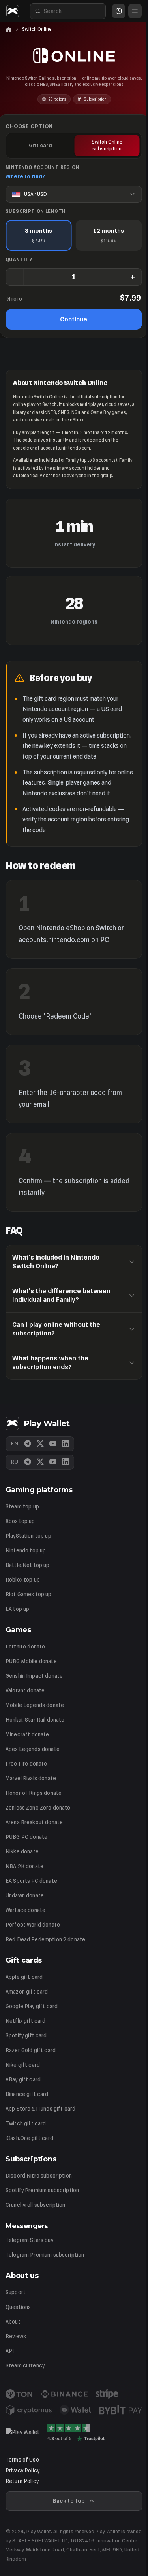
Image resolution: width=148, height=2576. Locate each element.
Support (16, 2292)
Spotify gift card (26, 2036)
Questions (18, 2307)
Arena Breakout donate (34, 1822)
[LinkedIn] (66, 1444)
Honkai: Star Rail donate (35, 1720)
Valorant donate (25, 1691)
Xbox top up (20, 1521)
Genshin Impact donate (34, 1676)
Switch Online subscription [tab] (107, 145)
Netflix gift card (26, 2021)
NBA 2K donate (24, 1866)
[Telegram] (28, 1444)
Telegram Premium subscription (45, 2255)
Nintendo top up (26, 1551)
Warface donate (25, 1910)
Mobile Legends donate (35, 1705)
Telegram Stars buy (29, 2240)
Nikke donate (22, 1852)
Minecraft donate (27, 1735)
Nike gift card (23, 2065)
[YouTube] (53, 1444)
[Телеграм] (28, 1462)
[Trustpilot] (76, 2432)
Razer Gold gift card (31, 2050)
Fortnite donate (25, 1647)
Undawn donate (25, 1896)
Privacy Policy (22, 2471)
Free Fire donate (26, 1764)
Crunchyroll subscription (36, 2205)
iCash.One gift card (29, 2138)
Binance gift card (27, 2094)
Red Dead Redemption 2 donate (45, 1940)
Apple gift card (24, 1977)
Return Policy (22, 2481)
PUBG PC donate (26, 1837)
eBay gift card (23, 2080)
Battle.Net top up (28, 1565)
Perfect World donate (33, 1925)
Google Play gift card (32, 2006)
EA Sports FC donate (31, 1881)
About (13, 2322)
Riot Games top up (29, 1594)
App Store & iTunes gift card (40, 2109)
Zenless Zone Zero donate (38, 1808)
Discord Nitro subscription (39, 2176)
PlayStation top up (28, 1536)
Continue (74, 319)
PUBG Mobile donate (31, 1661)
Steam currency (25, 2366)
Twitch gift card (26, 2124)
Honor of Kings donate (34, 1793)
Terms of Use (22, 2460)
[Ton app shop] (22, 2432)
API (10, 2351)
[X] (40, 1444)
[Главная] (9, 29)
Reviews (16, 2336)
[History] (119, 11)
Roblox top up (23, 1580)
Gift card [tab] (40, 145)
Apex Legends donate (33, 1749)
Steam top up (22, 1507)
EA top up (17, 1609)
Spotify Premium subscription (42, 2190)
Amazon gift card (27, 1992)
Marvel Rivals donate (31, 1778)
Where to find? (25, 177)
